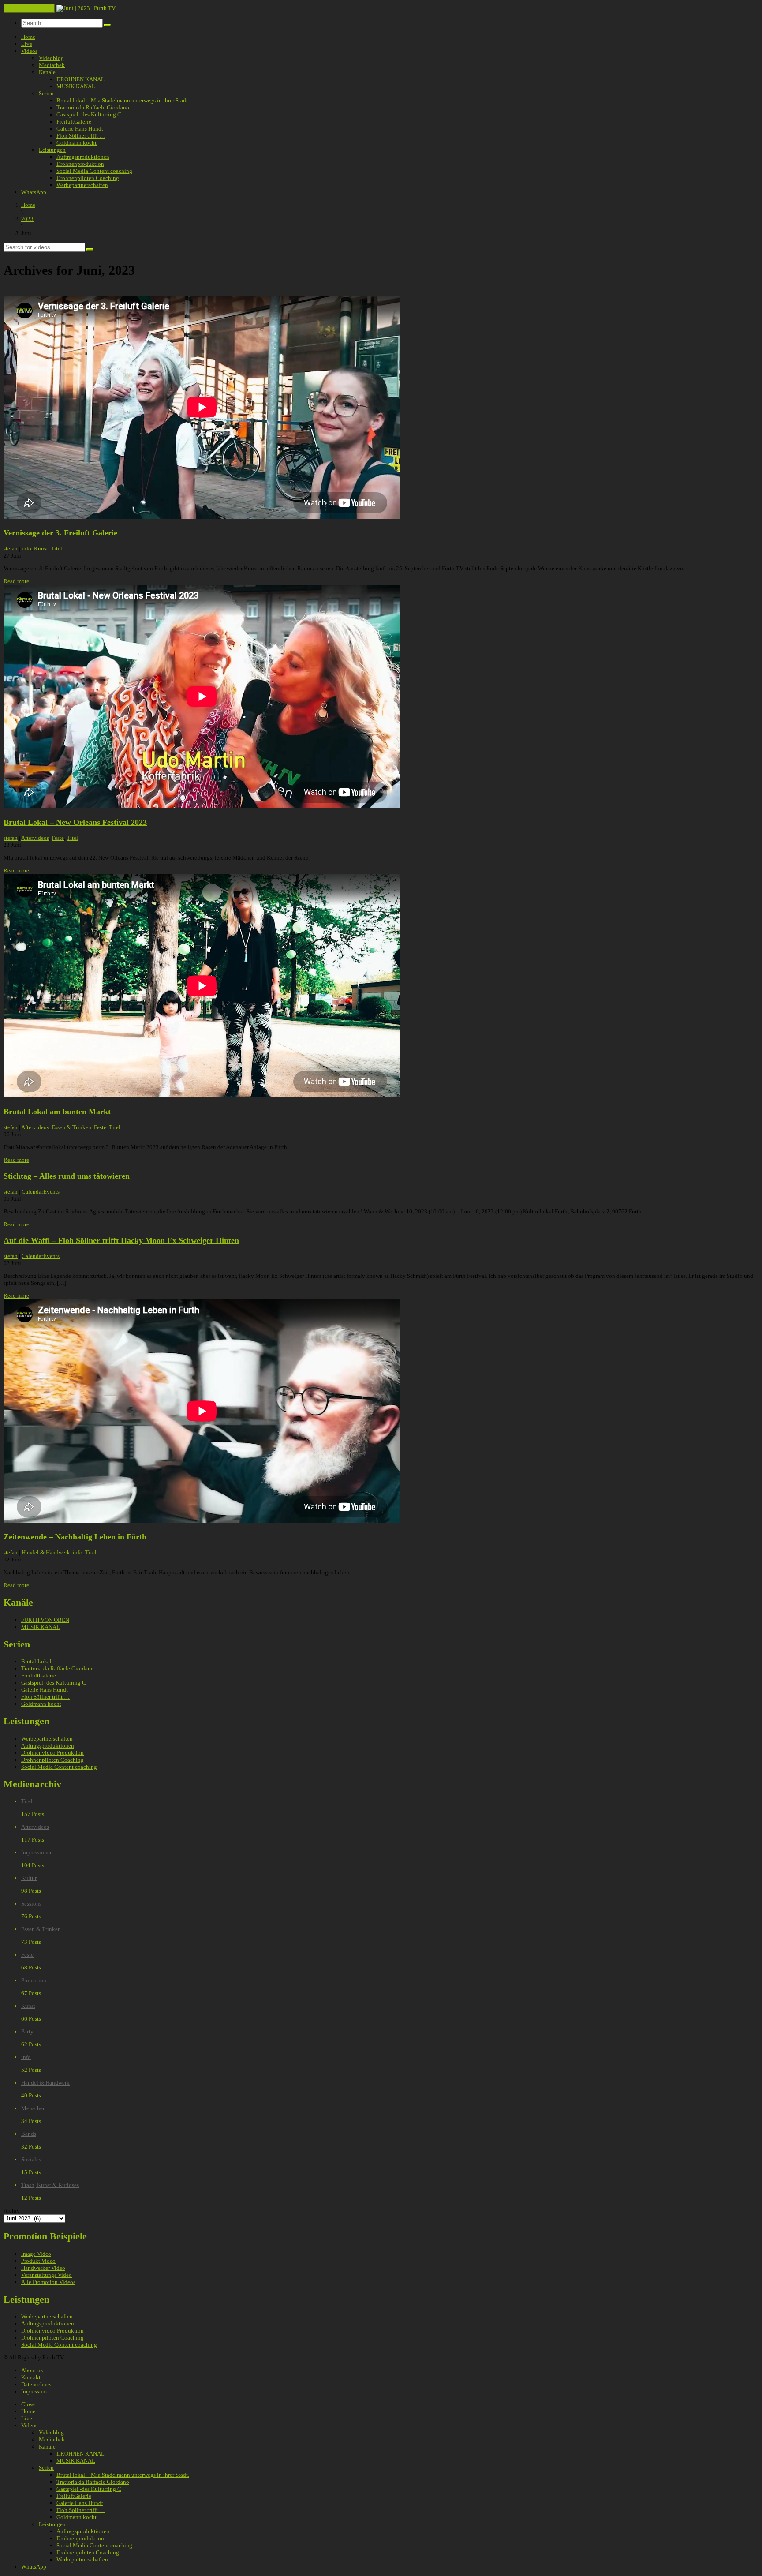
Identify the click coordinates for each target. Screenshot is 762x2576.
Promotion (34, 1980)
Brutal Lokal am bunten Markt (57, 1112)
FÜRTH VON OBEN (45, 1620)
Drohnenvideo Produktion (52, 1753)
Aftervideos (35, 838)
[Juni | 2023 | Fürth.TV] (86, 8)
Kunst (41, 549)
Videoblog (51, 58)
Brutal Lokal (36, 1661)
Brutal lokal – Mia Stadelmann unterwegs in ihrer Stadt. (123, 100)
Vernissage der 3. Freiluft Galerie (60, 533)
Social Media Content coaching (94, 171)
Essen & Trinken (71, 1127)
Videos (29, 51)
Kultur (29, 1878)
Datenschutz (36, 2384)
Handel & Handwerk (46, 1552)
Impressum (34, 2391)
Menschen (34, 2108)
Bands (29, 2134)
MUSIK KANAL (76, 86)
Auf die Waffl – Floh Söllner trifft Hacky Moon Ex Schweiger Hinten (121, 1240)
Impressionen (37, 1852)
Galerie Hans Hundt (80, 129)
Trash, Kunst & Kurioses (50, 2185)
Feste (58, 838)
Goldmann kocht (77, 143)
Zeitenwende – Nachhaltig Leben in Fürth (75, 1537)
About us (32, 2370)
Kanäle (47, 72)
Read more (16, 581)
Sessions (31, 1904)
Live (27, 44)
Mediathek (52, 65)
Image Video (36, 2254)
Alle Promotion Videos (48, 2282)
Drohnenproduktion (80, 164)
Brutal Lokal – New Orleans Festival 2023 (75, 822)
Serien (46, 93)
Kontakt (31, 2377)
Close (28, 2404)
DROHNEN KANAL (80, 79)
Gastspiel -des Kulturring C (89, 114)
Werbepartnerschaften (82, 185)
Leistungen (52, 150)
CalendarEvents (41, 1192)
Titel (56, 549)
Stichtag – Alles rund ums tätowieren (67, 1176)
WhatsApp (34, 192)
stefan (11, 549)
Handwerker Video (43, 2268)
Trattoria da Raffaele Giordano (93, 107)
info (26, 549)
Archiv (12, 2211)
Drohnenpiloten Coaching (88, 178)
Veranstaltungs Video (47, 2275)
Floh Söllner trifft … (81, 136)
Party (27, 2031)
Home (28, 37)
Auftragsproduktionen (83, 157)
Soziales (31, 2159)
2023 (27, 219)
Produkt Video (38, 2261)
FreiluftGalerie (74, 122)
